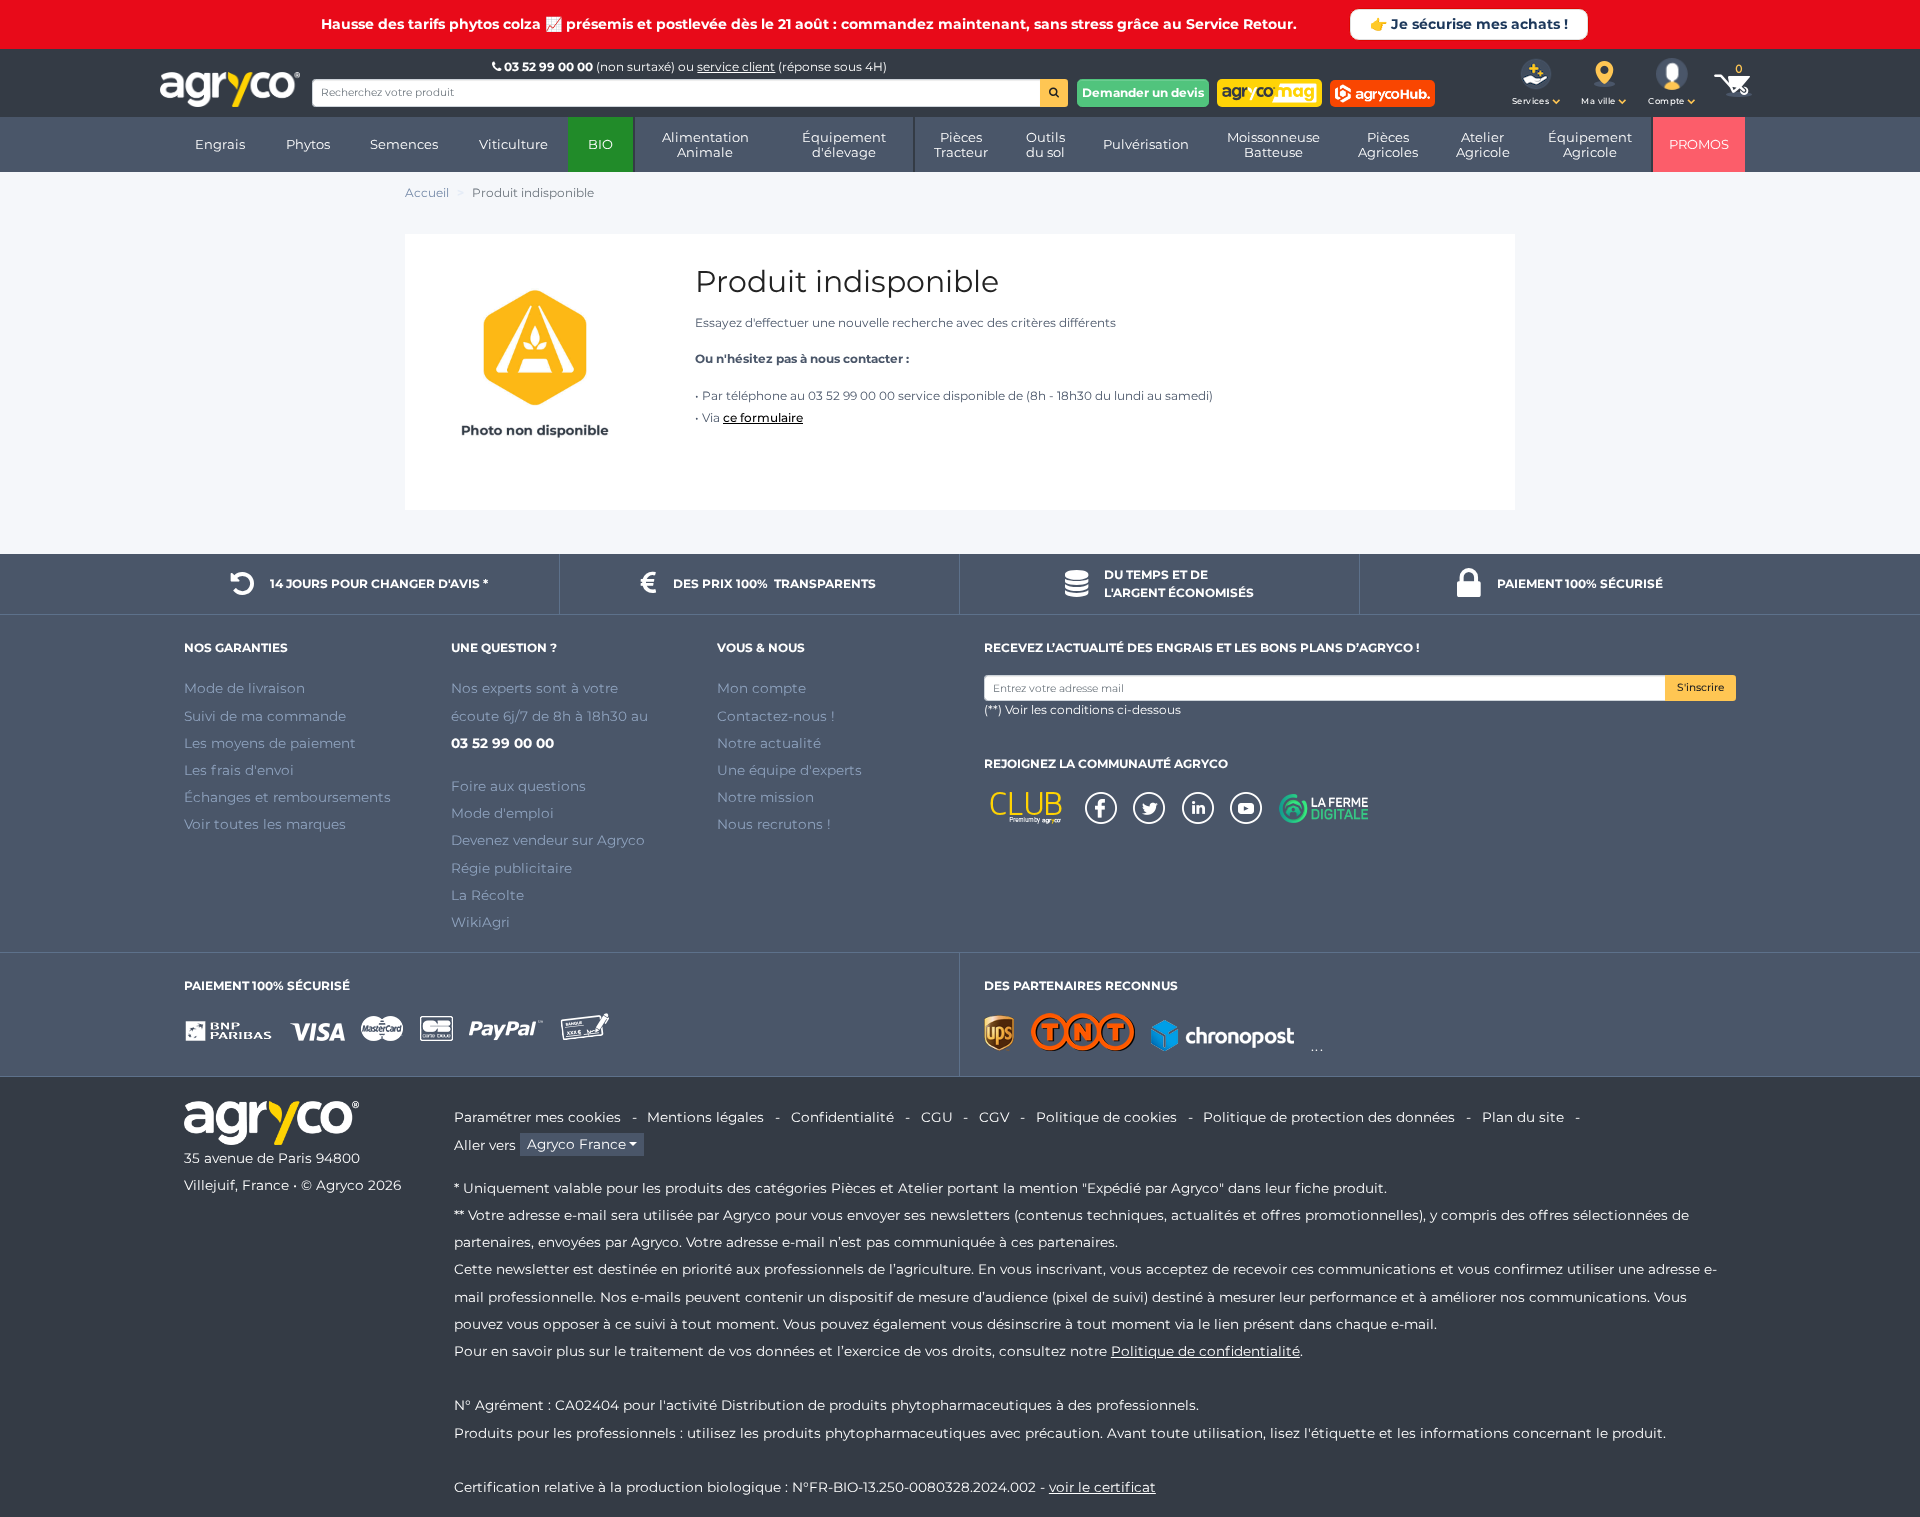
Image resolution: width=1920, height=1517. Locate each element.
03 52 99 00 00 (548, 66)
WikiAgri (480, 922)
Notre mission (765, 797)
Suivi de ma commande (265, 716)
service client (736, 66)
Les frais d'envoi (239, 770)
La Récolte (487, 895)
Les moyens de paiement (270, 743)
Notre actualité (769, 743)
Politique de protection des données (1329, 1117)
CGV (994, 1117)
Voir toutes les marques (265, 824)
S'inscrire (1700, 687)
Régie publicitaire (511, 868)
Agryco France (576, 1145)
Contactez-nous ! (776, 716)
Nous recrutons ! (774, 824)
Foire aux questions (518, 786)
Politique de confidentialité (1205, 1351)
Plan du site (1523, 1117)
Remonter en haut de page (1869, 1430)
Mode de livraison (244, 688)
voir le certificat (1102, 1487)
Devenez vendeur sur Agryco (548, 840)
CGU (937, 1117)
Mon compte (761, 688)
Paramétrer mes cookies (537, 1117)
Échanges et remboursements (287, 797)
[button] (1536, 83)
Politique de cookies (1106, 1117)
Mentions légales (705, 1117)
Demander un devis (1143, 92)
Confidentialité (842, 1117)
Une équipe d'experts (789, 770)
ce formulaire (763, 417)
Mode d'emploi (502, 813)
